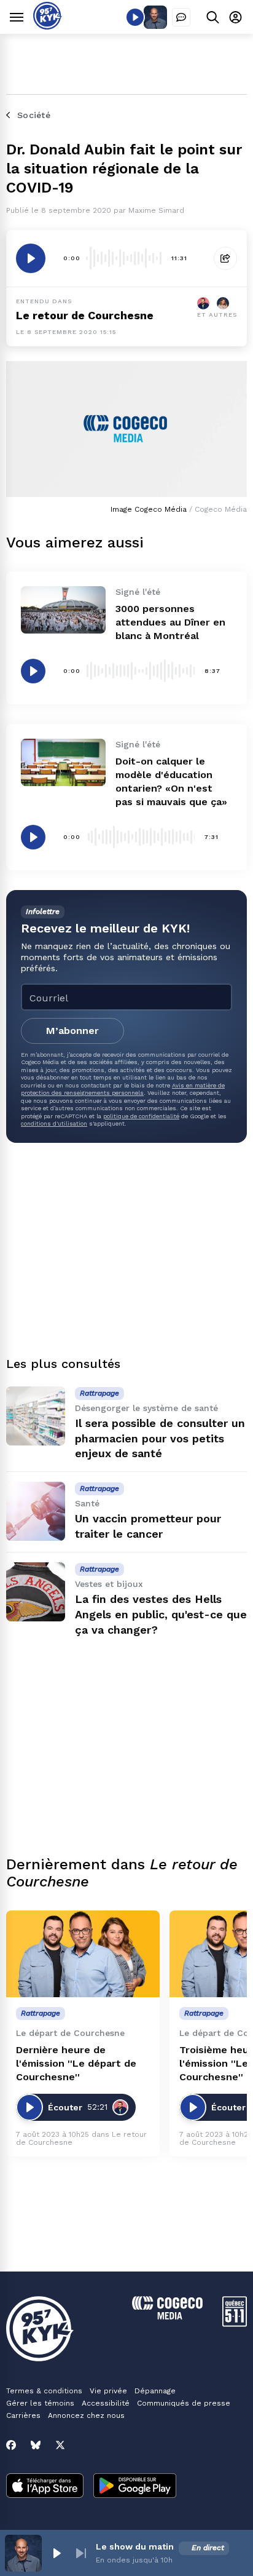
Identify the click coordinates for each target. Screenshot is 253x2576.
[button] (56, 2553)
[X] (60, 2445)
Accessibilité (106, 2403)
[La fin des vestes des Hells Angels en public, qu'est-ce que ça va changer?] (36, 1592)
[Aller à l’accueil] (48, 26)
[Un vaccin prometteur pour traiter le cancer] (36, 1511)
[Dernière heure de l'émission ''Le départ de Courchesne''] (83, 1954)
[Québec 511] (235, 2324)
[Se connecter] (235, 17)
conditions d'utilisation (54, 1123)
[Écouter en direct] (135, 17)
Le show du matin (135, 2546)
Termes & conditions (44, 2391)
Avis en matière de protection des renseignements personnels (123, 1089)
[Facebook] (11, 2445)
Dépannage (155, 2391)
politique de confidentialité (141, 1116)
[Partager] (225, 258)
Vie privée (108, 2391)
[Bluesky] (36, 2445)
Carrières (23, 2415)
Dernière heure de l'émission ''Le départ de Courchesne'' (76, 2063)
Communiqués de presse (184, 2403)
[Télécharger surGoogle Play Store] (135, 2487)
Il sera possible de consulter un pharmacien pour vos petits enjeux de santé (160, 1438)
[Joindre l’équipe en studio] (181, 17)
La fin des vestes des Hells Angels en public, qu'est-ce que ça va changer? (161, 1614)
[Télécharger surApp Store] (45, 2487)
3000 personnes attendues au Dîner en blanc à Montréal (170, 622)
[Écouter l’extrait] (31, 258)
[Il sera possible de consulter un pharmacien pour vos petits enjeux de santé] (36, 1416)
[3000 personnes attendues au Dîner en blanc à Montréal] (63, 610)
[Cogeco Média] (167, 2316)
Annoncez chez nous (86, 2415)
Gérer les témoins (40, 2403)
